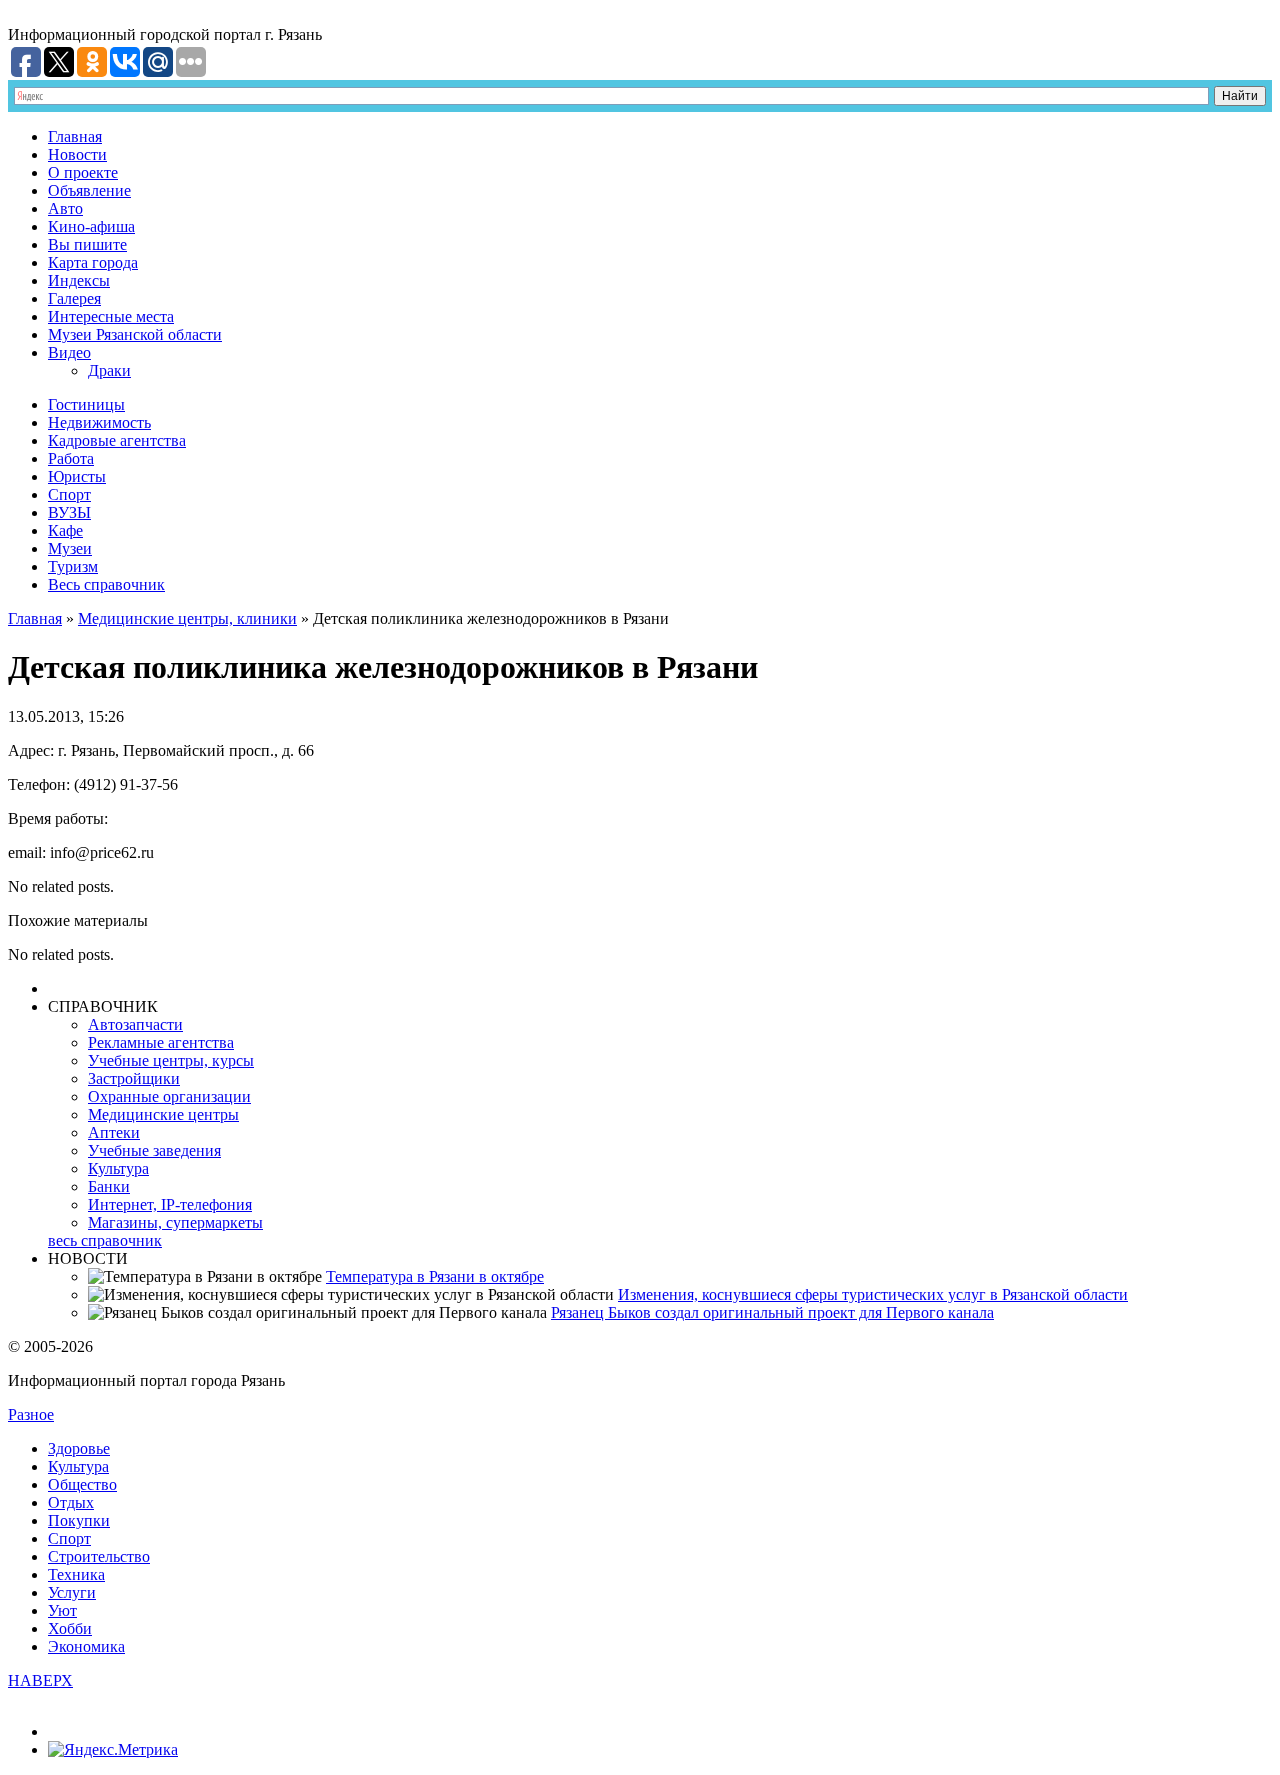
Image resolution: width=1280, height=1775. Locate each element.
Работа (71, 458)
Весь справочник (106, 584)
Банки (109, 1186)
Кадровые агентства (117, 440)
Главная (75, 136)
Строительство (99, 1556)
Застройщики (134, 1078)
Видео (69, 352)
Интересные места (111, 316)
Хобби (70, 1628)
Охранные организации (169, 1096)
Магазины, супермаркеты (175, 1222)
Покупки (79, 1520)
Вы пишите (87, 244)
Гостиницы (86, 404)
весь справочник (105, 1240)
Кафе (65, 530)
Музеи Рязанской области (135, 334)
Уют (62, 1610)
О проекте (83, 172)
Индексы (79, 280)
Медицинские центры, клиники (187, 618)
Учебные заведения (154, 1150)
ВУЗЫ (69, 512)
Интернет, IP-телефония (170, 1204)
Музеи (70, 548)
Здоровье (79, 1448)
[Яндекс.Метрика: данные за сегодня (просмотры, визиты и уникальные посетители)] (113, 1750)
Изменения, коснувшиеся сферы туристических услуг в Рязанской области (873, 1294)
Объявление (89, 190)
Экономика (86, 1646)
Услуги (72, 1592)
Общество (82, 1484)
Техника (76, 1574)
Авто (65, 208)
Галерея (74, 298)
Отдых (71, 1502)
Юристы (77, 476)
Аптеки (114, 1132)
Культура (118, 1168)
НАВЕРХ (40, 1680)
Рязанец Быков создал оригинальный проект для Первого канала (772, 1312)
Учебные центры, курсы (171, 1060)
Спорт (69, 494)
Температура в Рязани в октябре (435, 1276)
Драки (109, 370)
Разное (31, 1414)
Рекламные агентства (161, 1042)
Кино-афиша (91, 226)
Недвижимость (99, 422)
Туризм (73, 566)
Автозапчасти (135, 1024)
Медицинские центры (163, 1114)
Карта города (93, 262)
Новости (77, 154)
